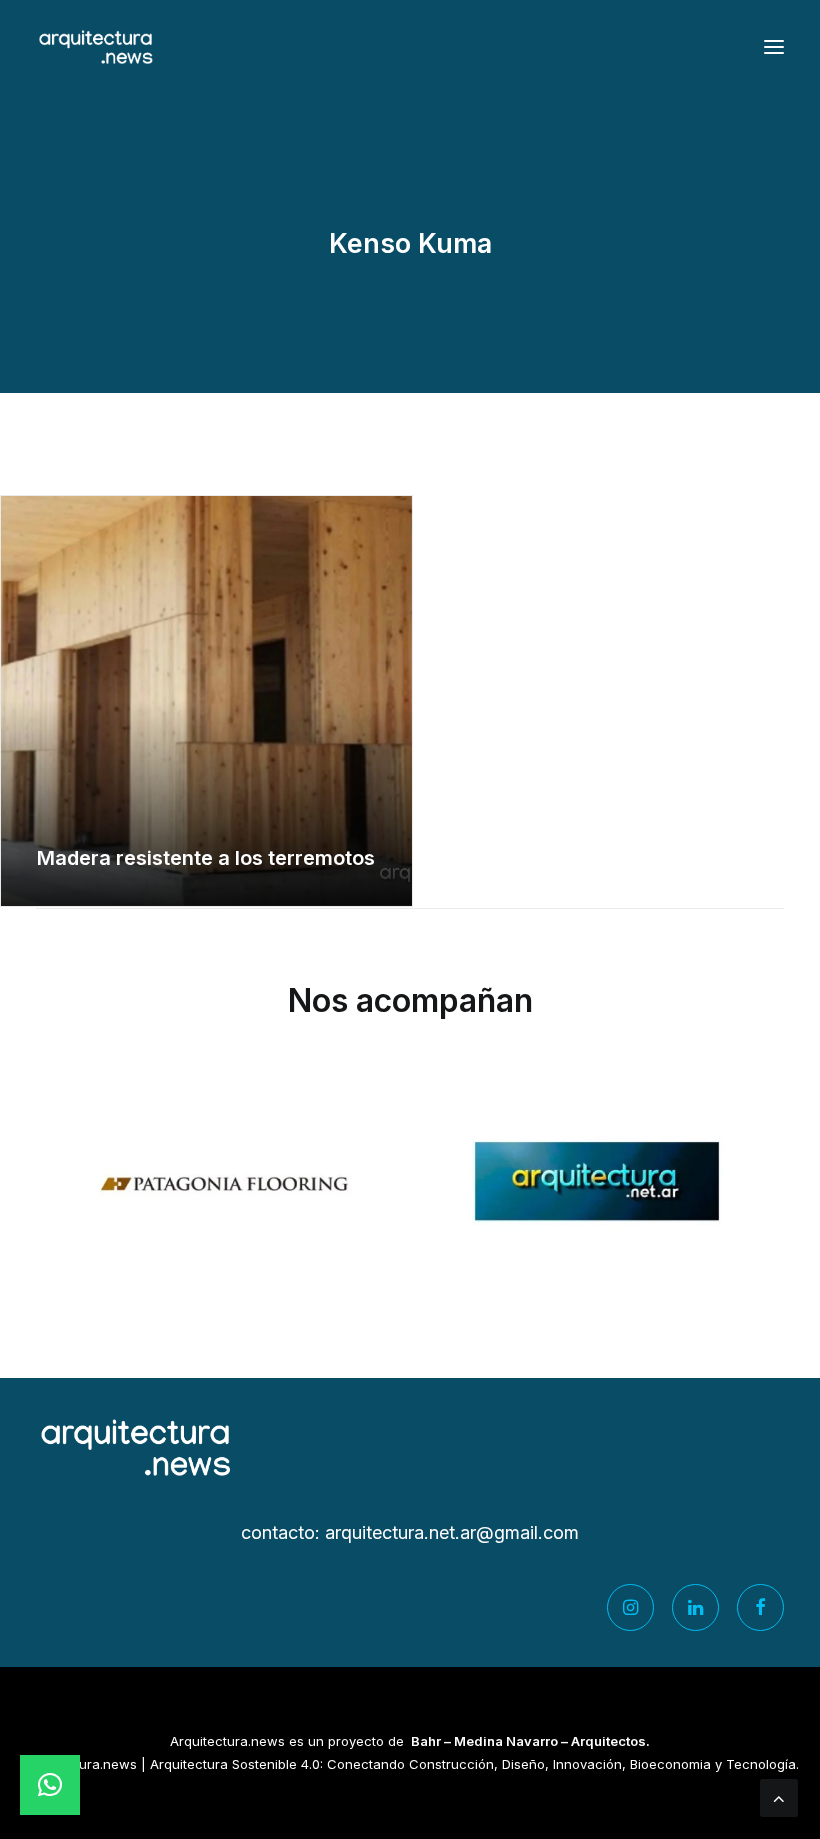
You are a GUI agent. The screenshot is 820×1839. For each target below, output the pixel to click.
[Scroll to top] (779, 1796)
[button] (774, 47)
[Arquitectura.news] (96, 47)
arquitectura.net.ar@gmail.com (452, 1532)
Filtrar (406, 444)
